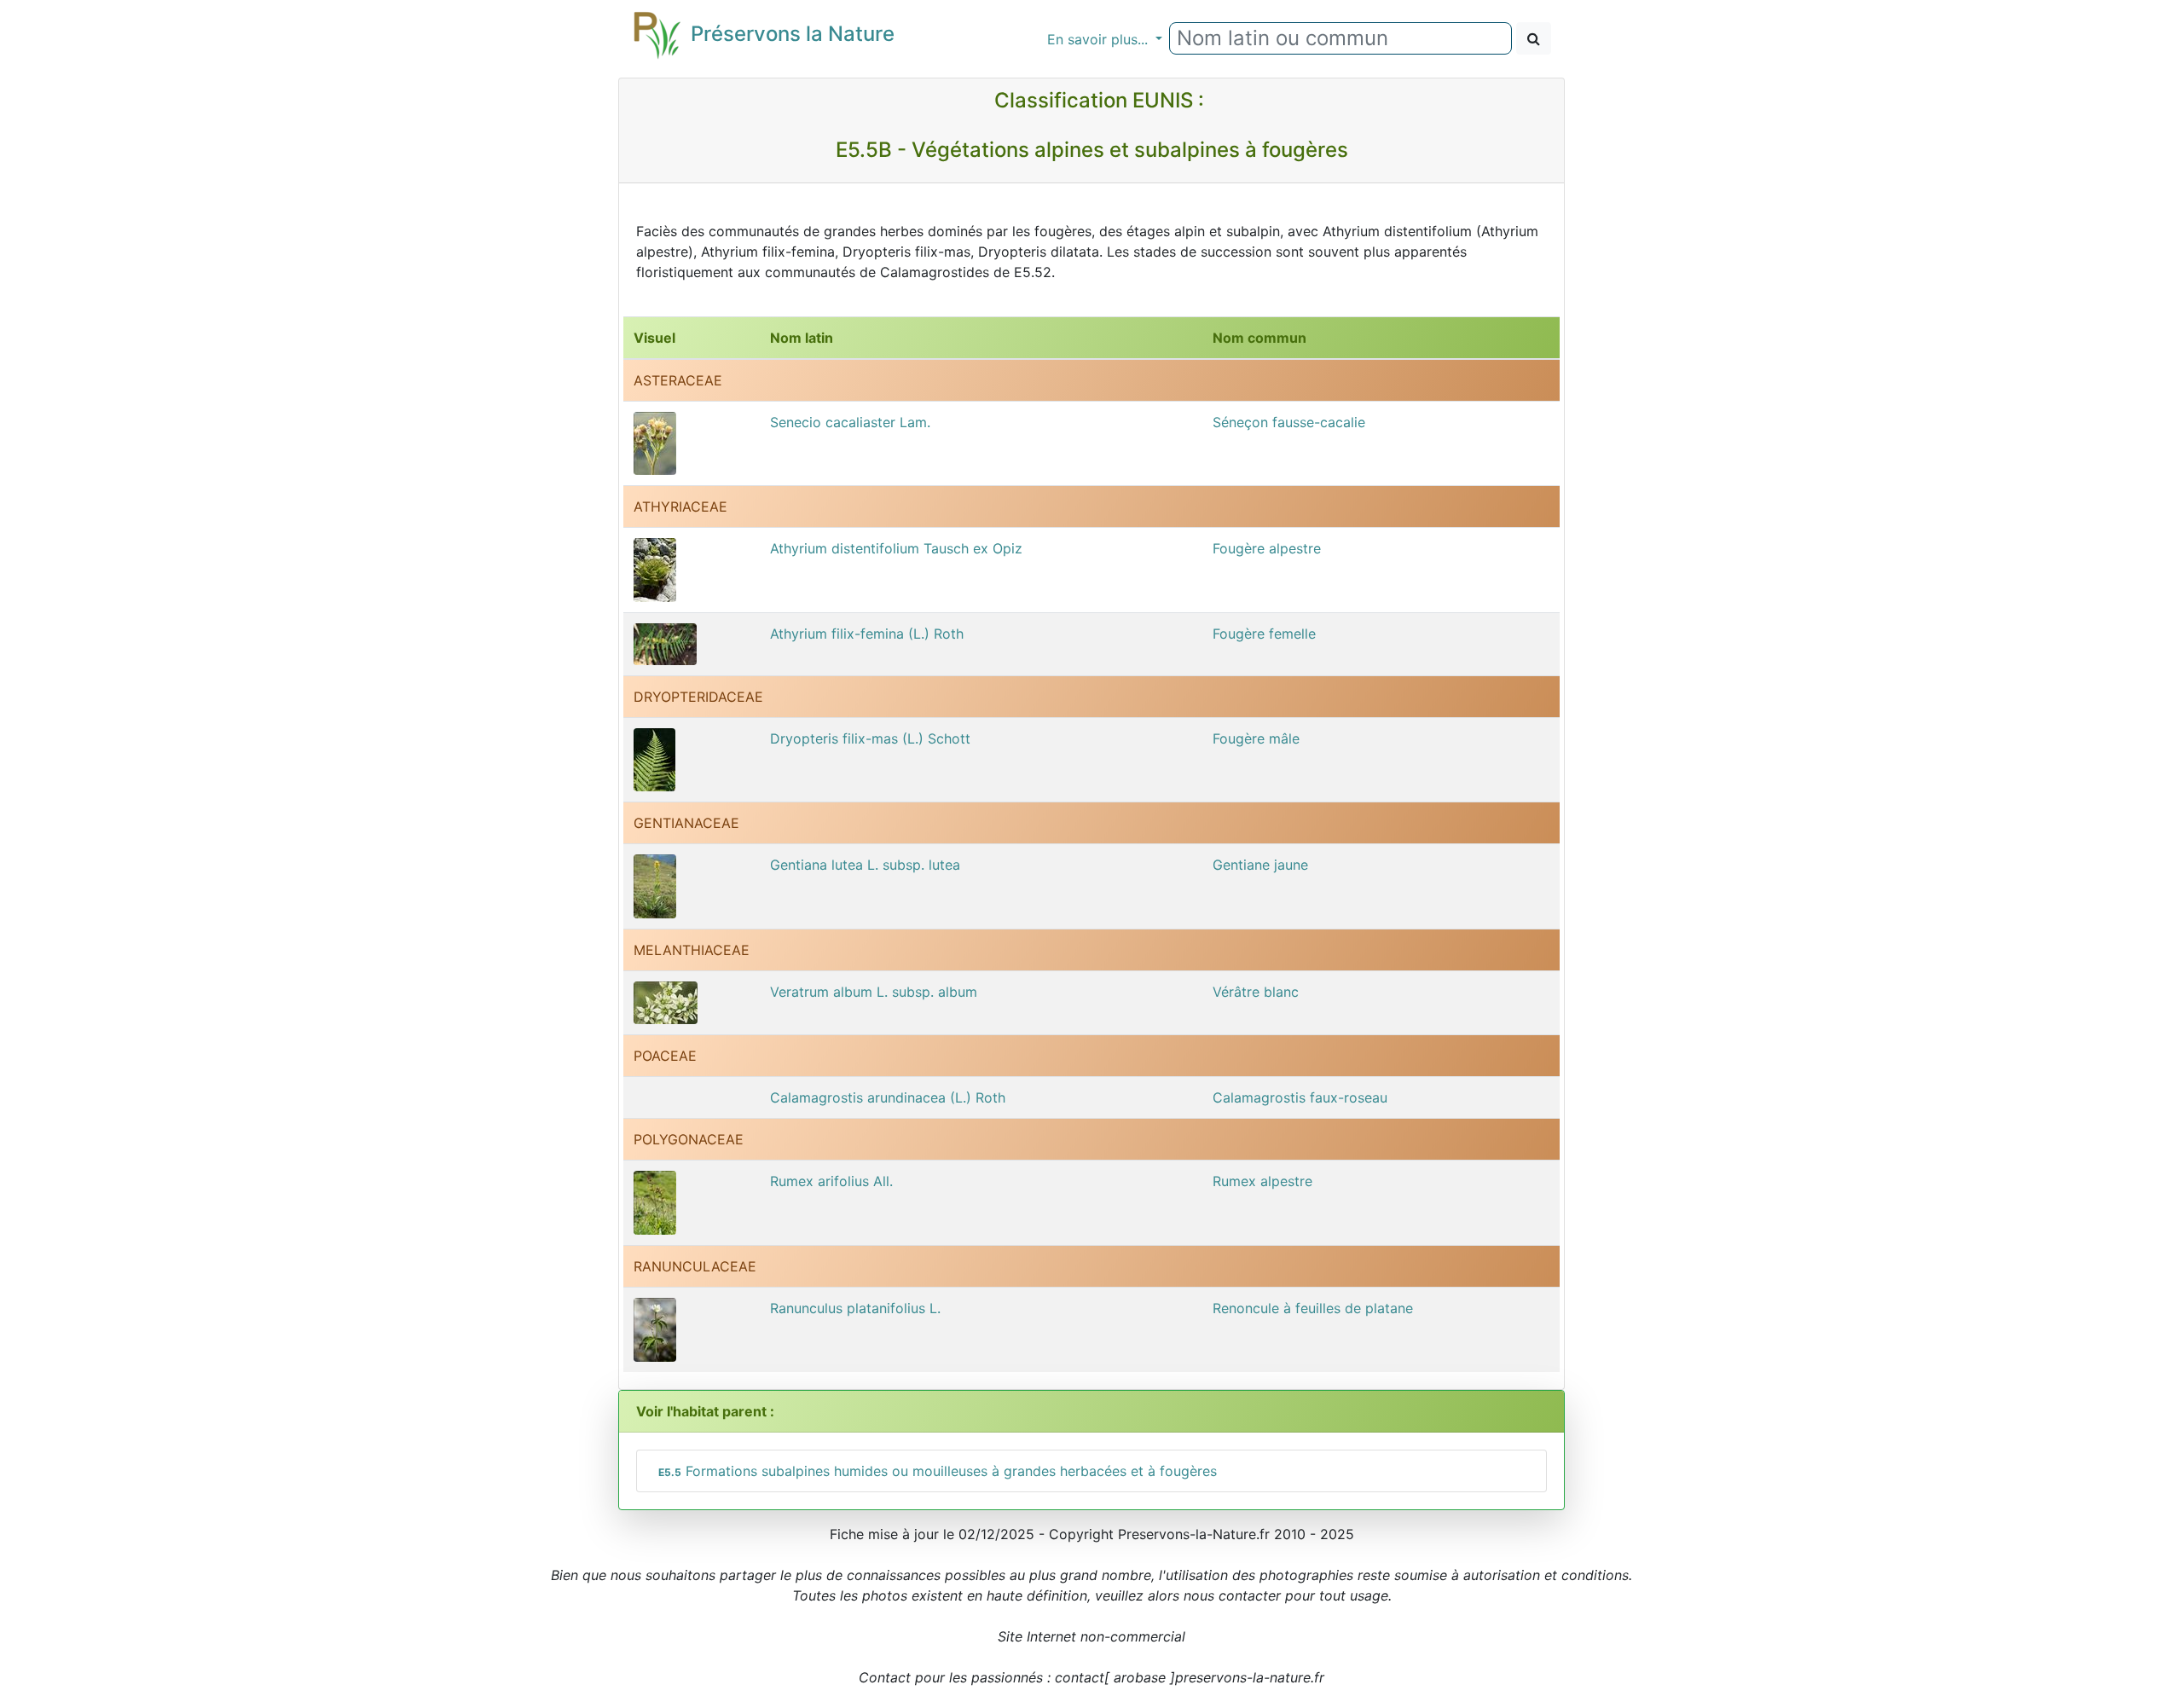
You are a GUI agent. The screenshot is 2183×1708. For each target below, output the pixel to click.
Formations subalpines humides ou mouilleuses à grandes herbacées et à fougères (938, 1471)
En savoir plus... (1100, 39)
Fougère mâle (1256, 738)
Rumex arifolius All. (831, 1181)
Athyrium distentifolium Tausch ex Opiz (896, 548)
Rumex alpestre (1262, 1181)
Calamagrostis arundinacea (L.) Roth (888, 1097)
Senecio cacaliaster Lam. (850, 422)
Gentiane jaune (1260, 865)
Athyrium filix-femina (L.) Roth (867, 634)
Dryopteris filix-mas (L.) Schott (870, 738)
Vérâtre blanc (1256, 992)
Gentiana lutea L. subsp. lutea (865, 865)
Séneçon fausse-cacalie (1289, 422)
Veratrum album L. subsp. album (874, 992)
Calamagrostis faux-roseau (1300, 1097)
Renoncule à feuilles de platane (1313, 1308)
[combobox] (1340, 38)
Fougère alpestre (1267, 548)
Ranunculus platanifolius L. (855, 1308)
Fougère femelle (1264, 634)
